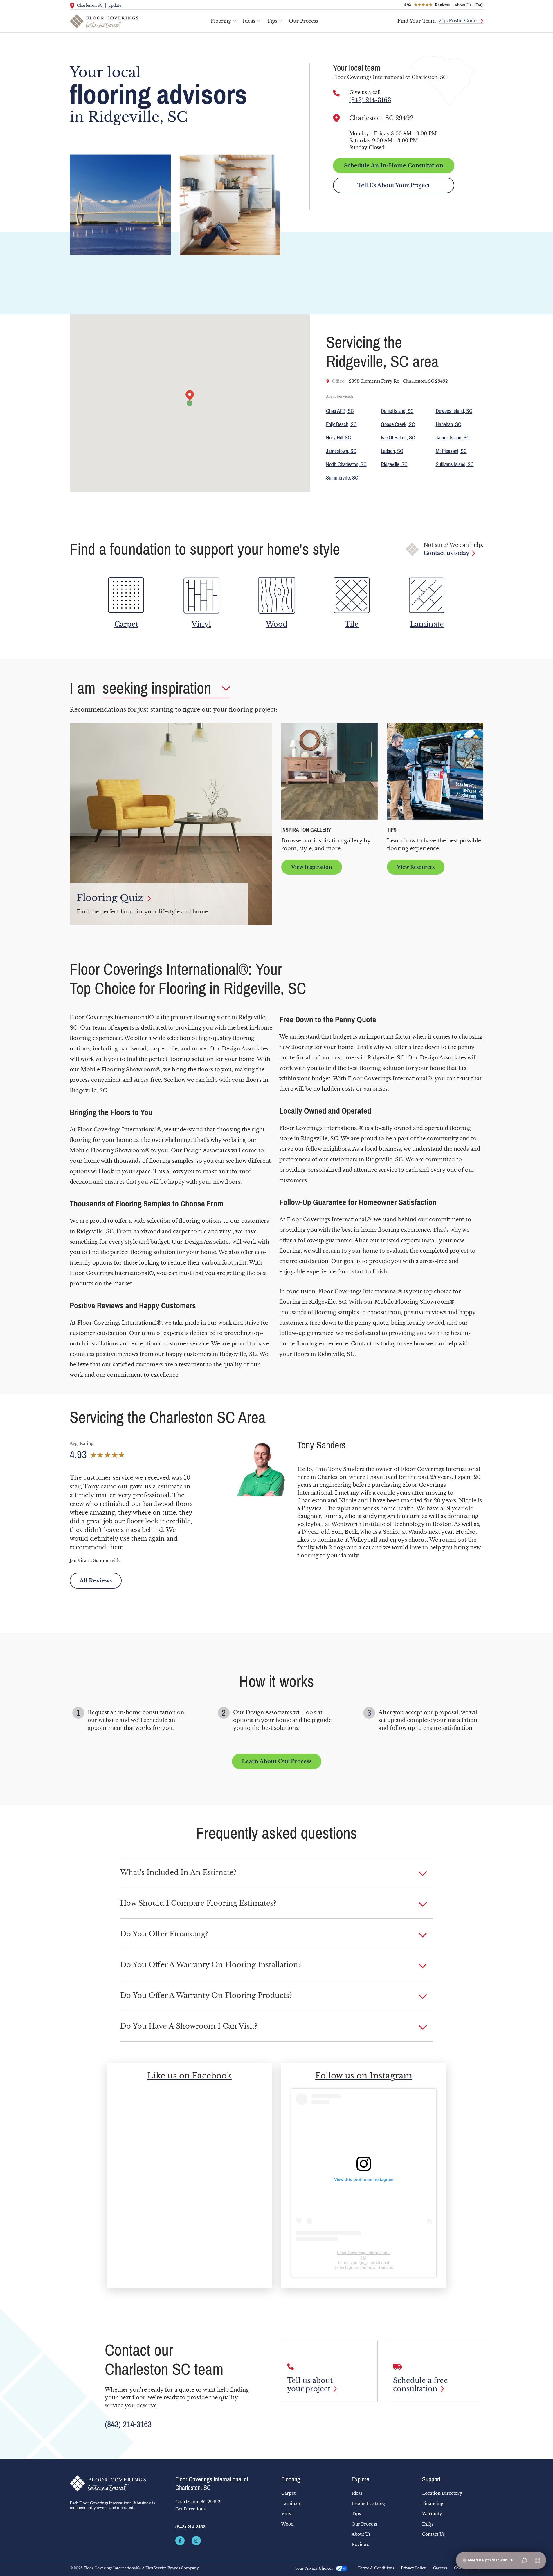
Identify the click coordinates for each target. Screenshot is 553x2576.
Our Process (303, 21)
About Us (463, 5)
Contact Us (433, 2534)
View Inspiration (312, 867)
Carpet (288, 2493)
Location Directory (442, 2493)
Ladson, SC (392, 451)
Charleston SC (90, 5)
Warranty (432, 2514)
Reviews (360, 2544)
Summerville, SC (342, 478)
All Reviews (96, 1581)
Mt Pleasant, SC (451, 451)
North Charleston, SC (346, 464)
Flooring (221, 21)
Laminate (291, 2503)
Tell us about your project (310, 2385)
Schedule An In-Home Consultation (394, 166)
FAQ (479, 5)
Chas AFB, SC (340, 411)
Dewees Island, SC (454, 411)
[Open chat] (525, 2560)
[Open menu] (537, 2560)
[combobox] (461, 18)
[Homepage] (118, 2483)
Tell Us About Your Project (393, 185)
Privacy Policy (414, 2568)
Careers (440, 2568)
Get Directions (190, 2509)
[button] (277, 1873)
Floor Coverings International (364, 2253)
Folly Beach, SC (341, 424)
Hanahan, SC (448, 424)
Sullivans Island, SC (455, 464)
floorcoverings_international (364, 2262)
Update (115, 5)
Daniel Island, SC (397, 411)
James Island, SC (453, 438)
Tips (272, 21)
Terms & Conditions (376, 2568)
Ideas (249, 21)
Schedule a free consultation (420, 2385)
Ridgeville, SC (394, 464)
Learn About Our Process (277, 1761)
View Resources (416, 867)
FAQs (428, 2524)
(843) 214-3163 (370, 100)
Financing (433, 2503)
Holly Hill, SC (338, 438)
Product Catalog (368, 2503)
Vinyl (287, 2514)
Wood (287, 2524)
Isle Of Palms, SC (398, 438)
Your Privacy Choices (314, 2568)
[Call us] (336, 93)
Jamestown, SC (341, 451)
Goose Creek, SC (398, 424)
